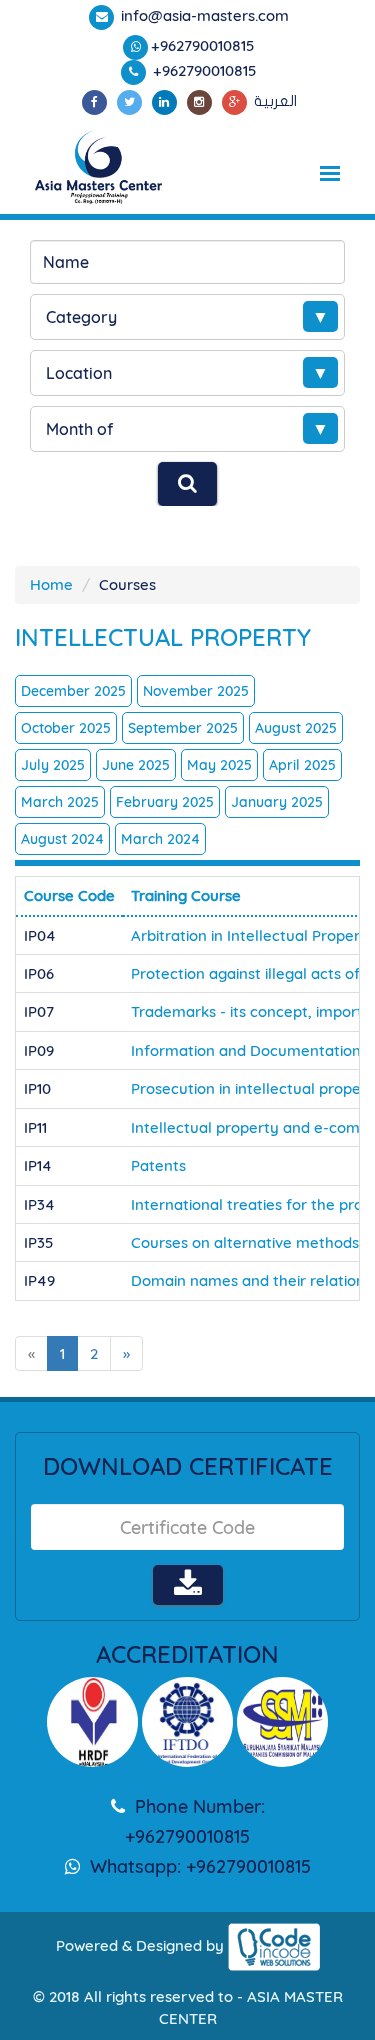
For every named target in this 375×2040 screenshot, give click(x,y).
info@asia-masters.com (203, 15)
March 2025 (60, 802)
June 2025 (136, 765)
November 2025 (196, 691)
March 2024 (160, 839)
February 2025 (165, 802)
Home (51, 584)
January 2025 (277, 802)
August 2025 (296, 728)
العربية (275, 101)
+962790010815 (203, 45)
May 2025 (219, 765)
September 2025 (183, 728)
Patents (158, 1165)
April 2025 (302, 765)
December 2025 (73, 691)
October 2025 (66, 728)
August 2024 (62, 839)
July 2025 (53, 765)
